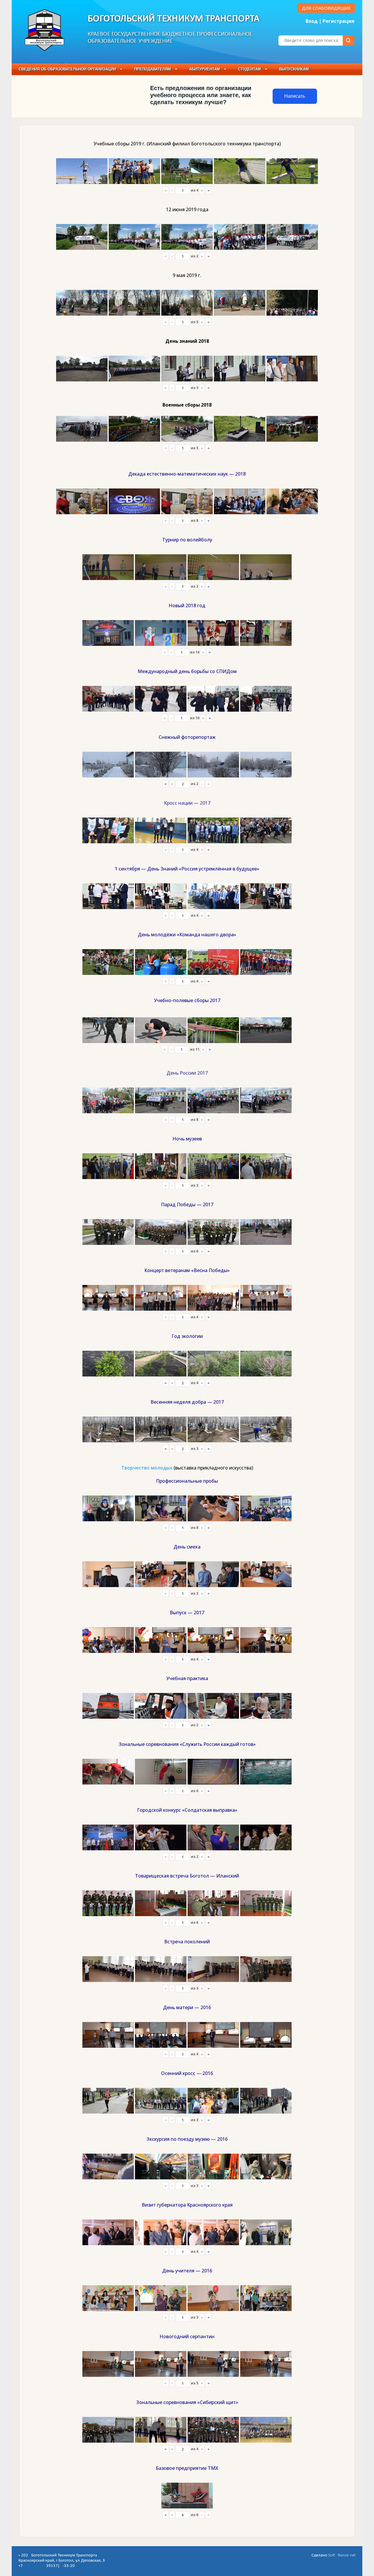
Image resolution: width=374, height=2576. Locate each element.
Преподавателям (153, 69)
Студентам (250, 69)
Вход (312, 21)
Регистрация (338, 21)
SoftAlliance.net (342, 2555)
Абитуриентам (205, 69)
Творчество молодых (147, 1468)
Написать (295, 96)
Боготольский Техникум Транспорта (174, 19)
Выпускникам (294, 69)
